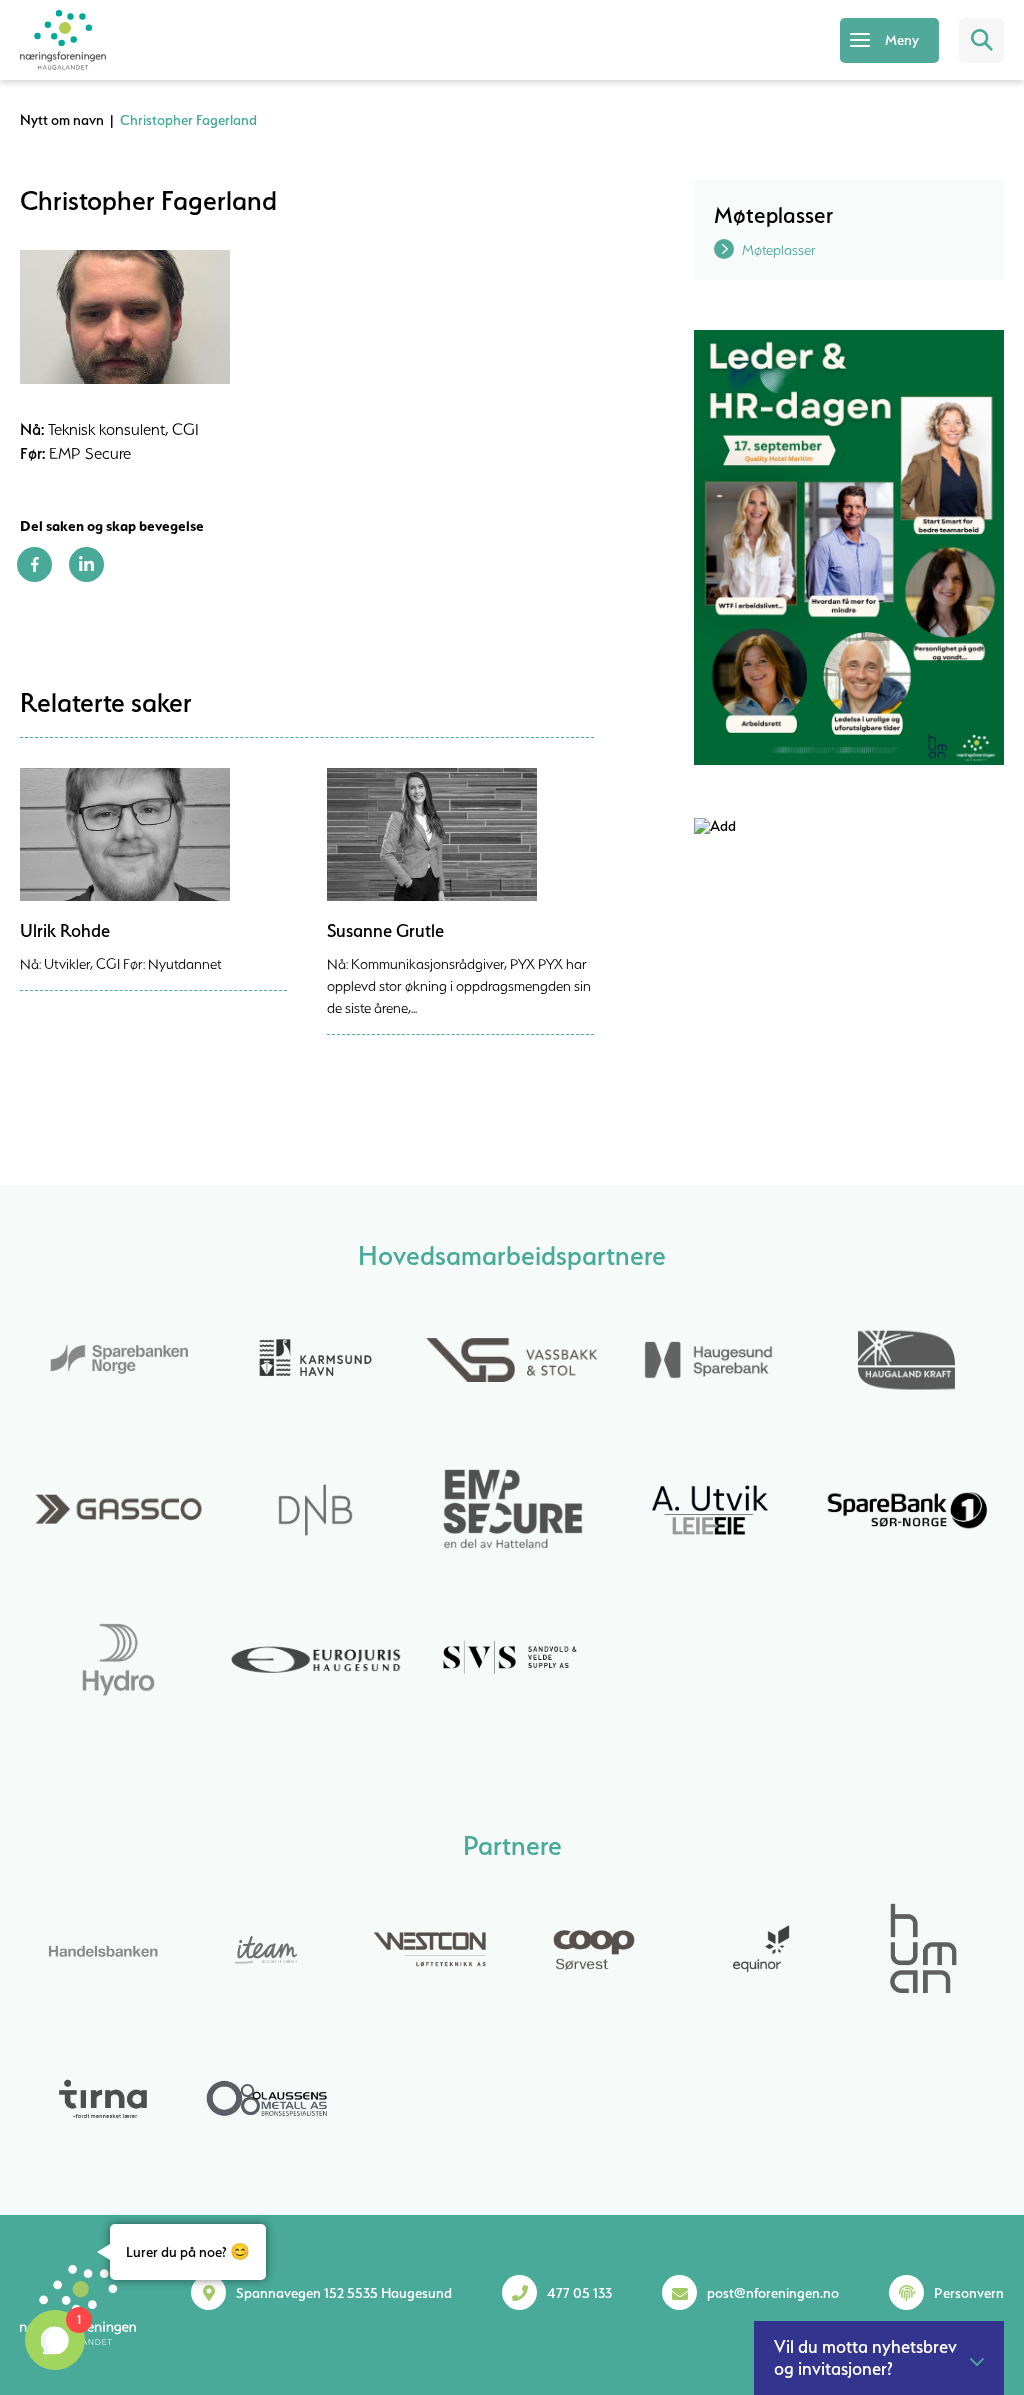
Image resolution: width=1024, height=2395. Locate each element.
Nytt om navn (62, 120)
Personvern (969, 2293)
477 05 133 (579, 2293)
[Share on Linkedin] (86, 577)
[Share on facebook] (34, 577)
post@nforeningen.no (773, 2293)
